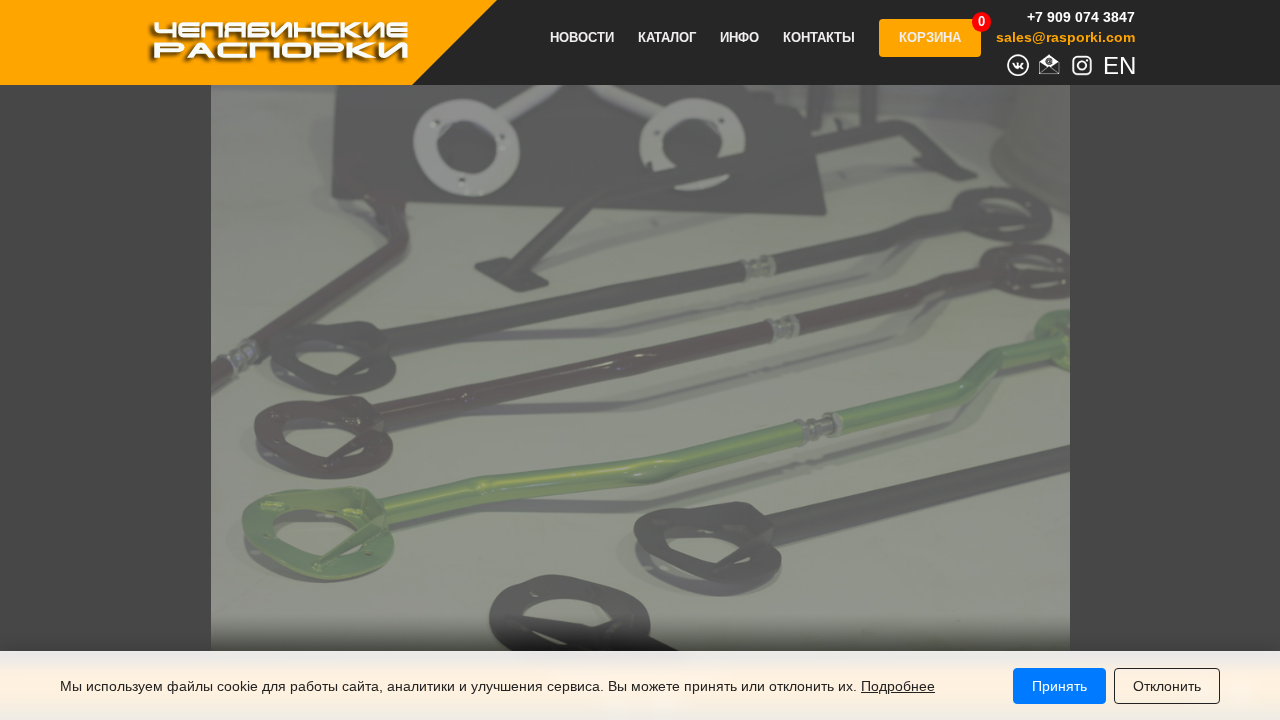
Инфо (739, 38)
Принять (1059, 686)
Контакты (819, 38)
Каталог (667, 38)
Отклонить (1167, 686)
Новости (582, 38)
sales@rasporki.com (1065, 37)
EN (1114, 63)
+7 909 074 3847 (1081, 17)
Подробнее (898, 686)
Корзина (930, 37)
